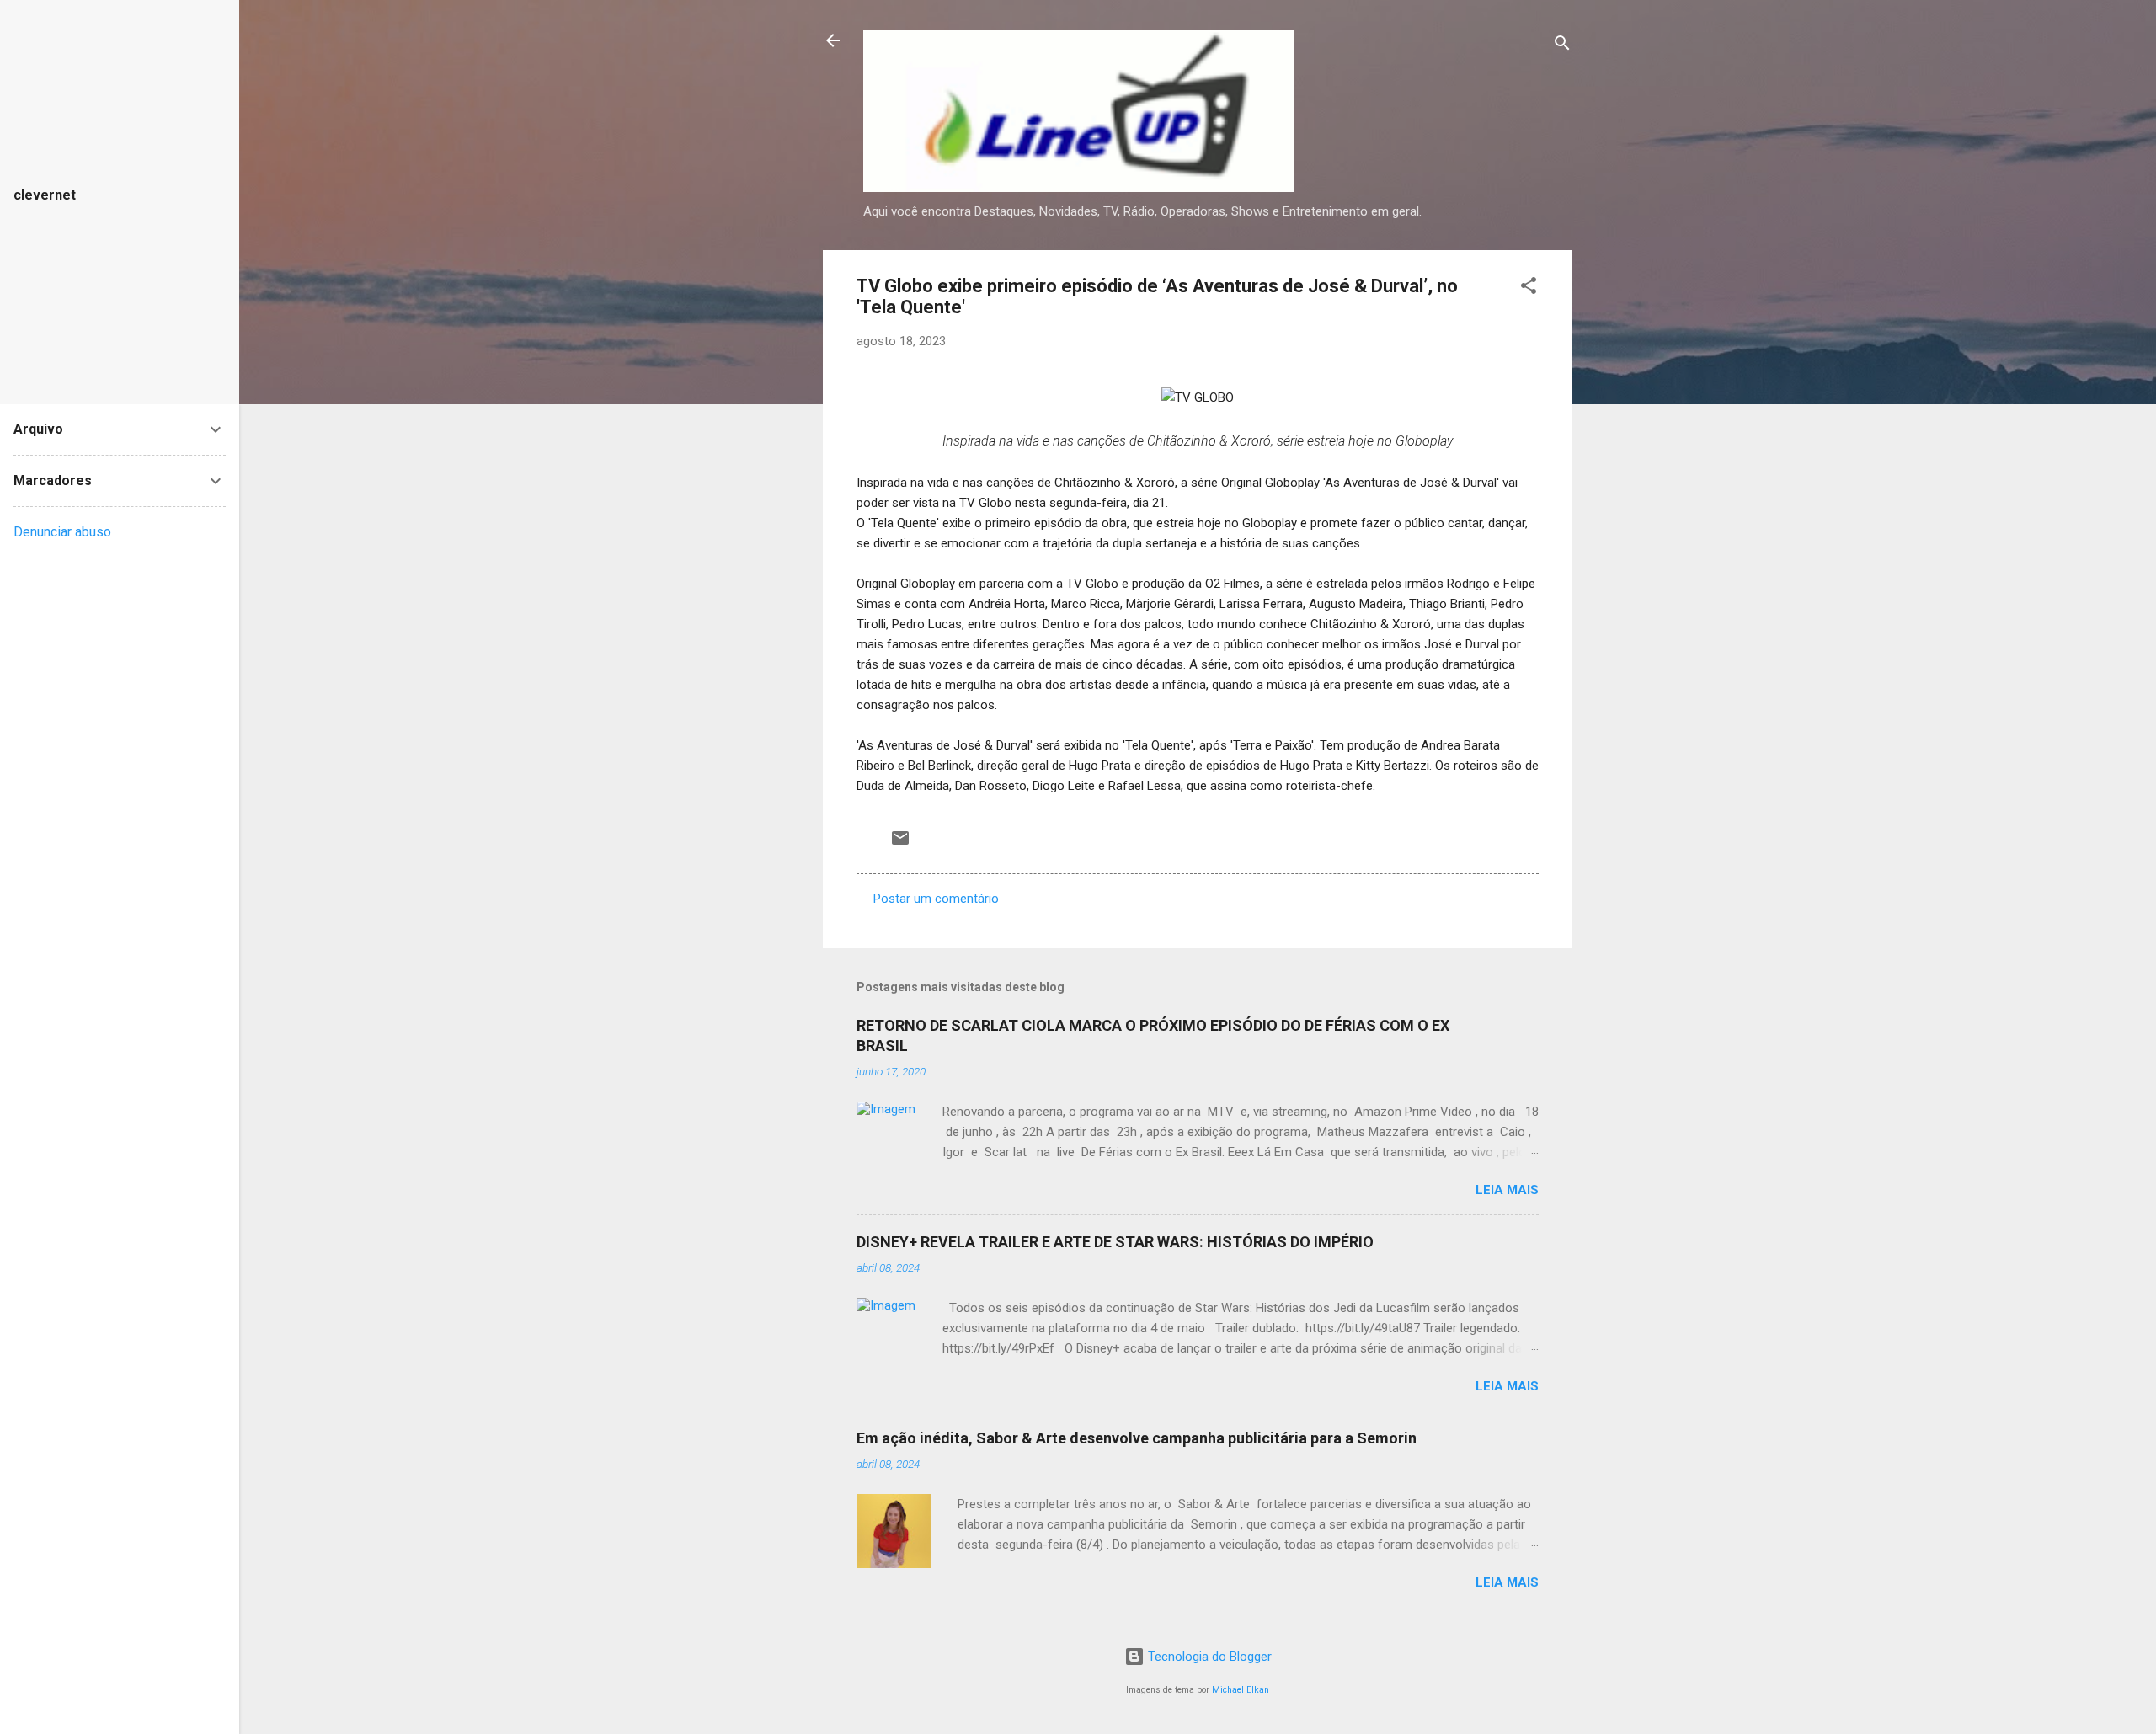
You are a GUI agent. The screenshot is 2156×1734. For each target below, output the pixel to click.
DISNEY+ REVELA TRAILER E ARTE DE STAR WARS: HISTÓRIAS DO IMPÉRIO (1115, 1242)
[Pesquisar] (1562, 46)
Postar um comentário (936, 899)
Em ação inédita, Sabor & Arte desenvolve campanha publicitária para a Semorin (1137, 1438)
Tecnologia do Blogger (1208, 1657)
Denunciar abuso (62, 532)
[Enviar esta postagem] (900, 844)
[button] (1529, 288)
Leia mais (1507, 1190)
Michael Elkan (1241, 1690)
